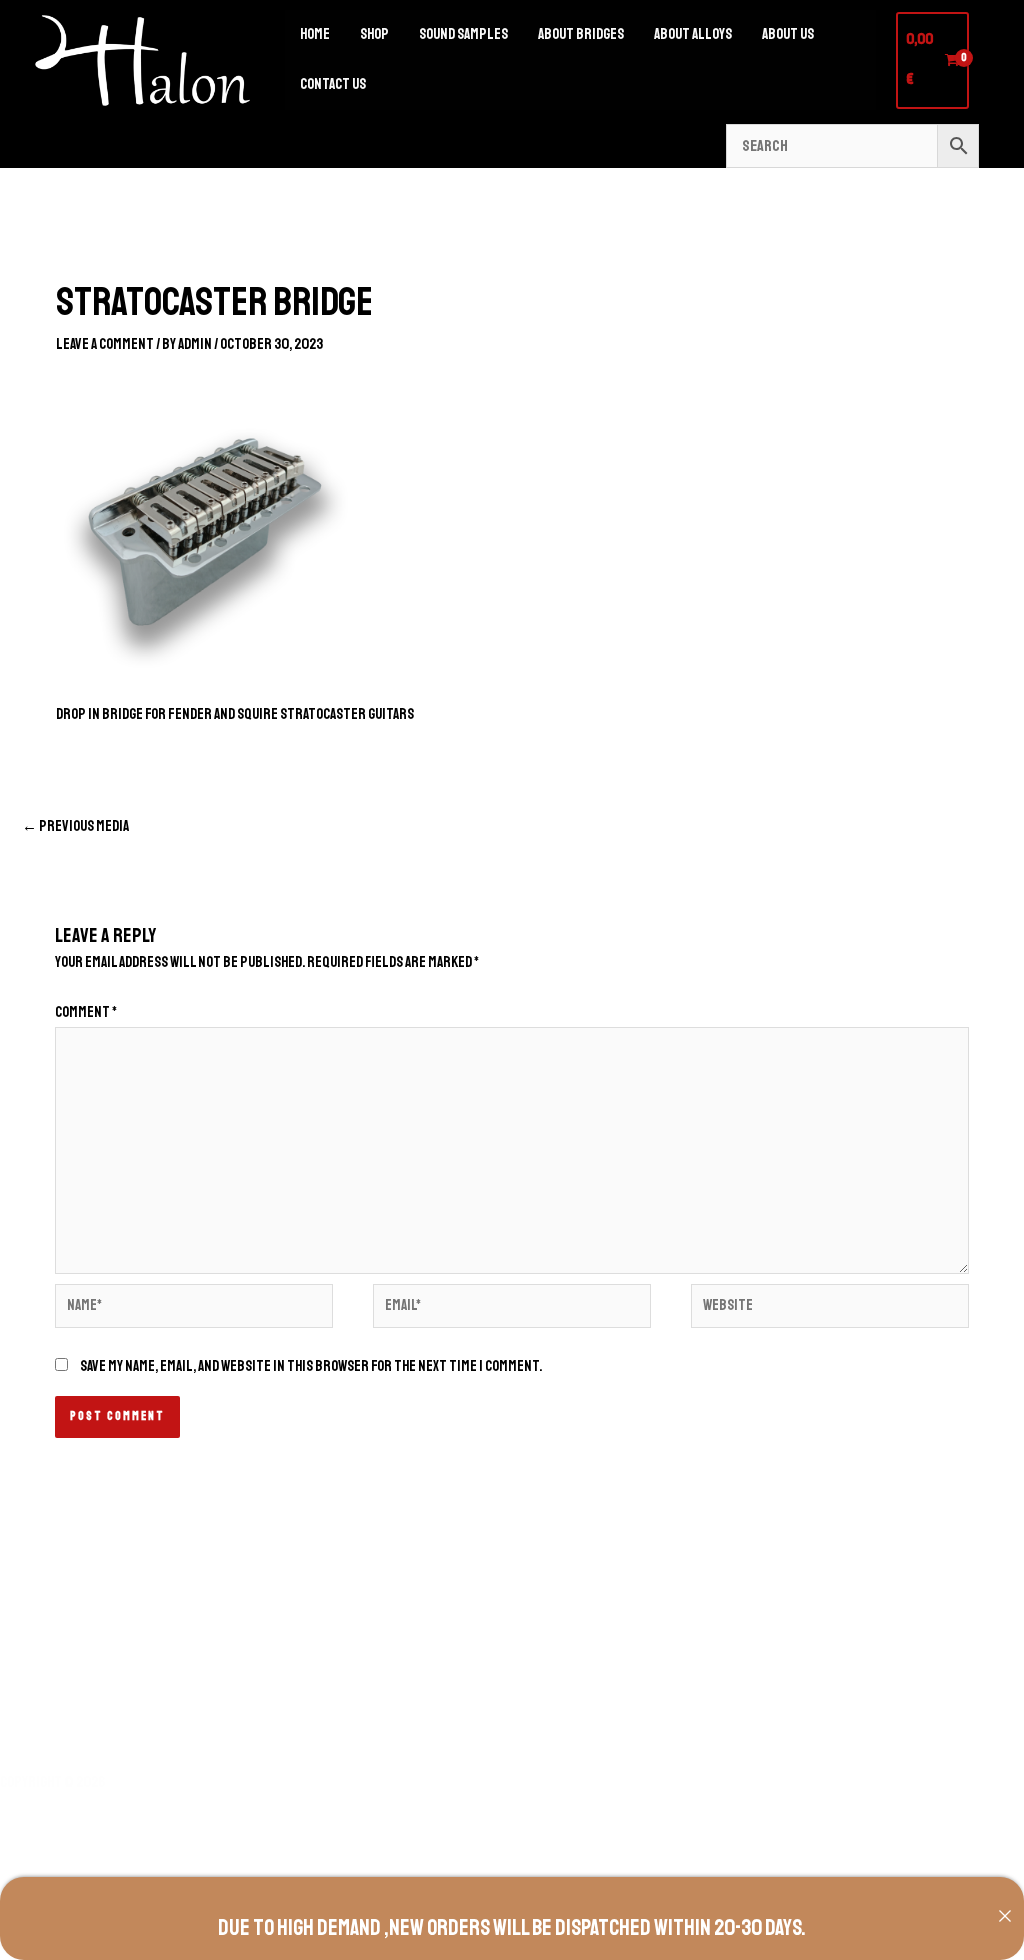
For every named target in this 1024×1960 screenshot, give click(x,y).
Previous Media (75, 826)
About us (788, 34)
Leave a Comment (105, 344)
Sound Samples (463, 34)
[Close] (1005, 1916)
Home (315, 34)
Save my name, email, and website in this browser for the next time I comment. (311, 1366)
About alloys (693, 34)
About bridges (581, 34)
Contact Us (333, 84)
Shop (374, 34)
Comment (86, 1012)
